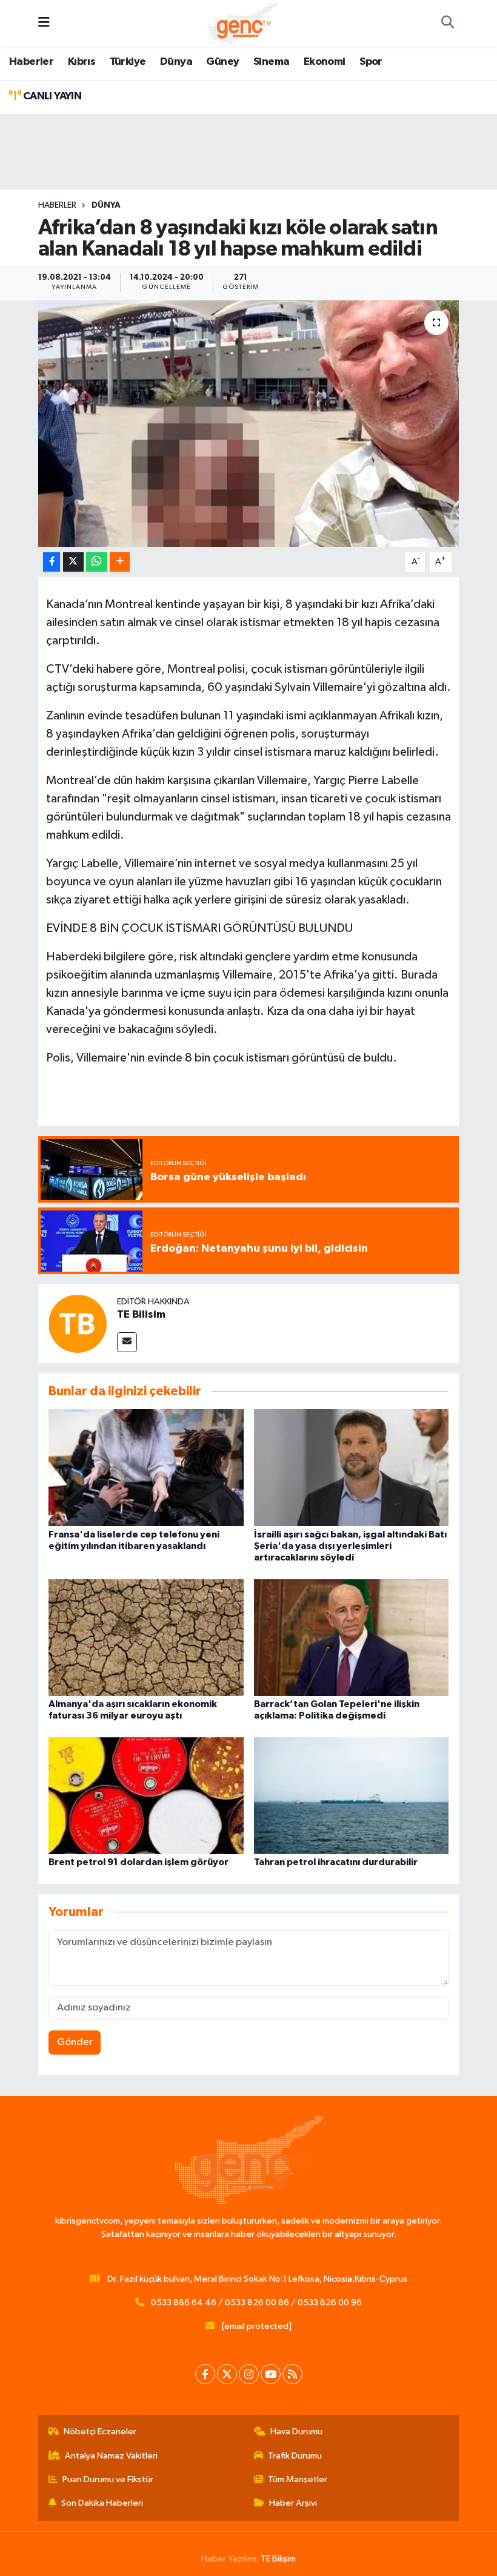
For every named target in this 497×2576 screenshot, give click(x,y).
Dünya (176, 62)
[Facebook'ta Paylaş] (52, 562)
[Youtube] (271, 2374)
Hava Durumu (296, 2432)
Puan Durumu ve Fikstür (108, 2479)
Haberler (31, 62)
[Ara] (447, 24)
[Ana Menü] (44, 23)
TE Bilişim (278, 2559)
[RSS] (292, 2374)
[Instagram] (249, 2374)
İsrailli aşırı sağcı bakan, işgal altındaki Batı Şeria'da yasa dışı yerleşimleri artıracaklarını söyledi (350, 1546)
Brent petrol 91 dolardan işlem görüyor (138, 1862)
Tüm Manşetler (298, 2479)
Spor (371, 62)
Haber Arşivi (293, 2503)
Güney (222, 62)
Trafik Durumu (295, 2456)
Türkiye (128, 62)
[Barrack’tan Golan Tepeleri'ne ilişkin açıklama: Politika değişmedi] (352, 1637)
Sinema (271, 62)
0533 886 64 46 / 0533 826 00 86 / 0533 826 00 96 (256, 2303)
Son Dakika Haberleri (102, 2503)
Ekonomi (325, 62)
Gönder (75, 2042)
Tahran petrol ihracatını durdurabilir (336, 1862)
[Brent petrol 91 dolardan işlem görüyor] (146, 1795)
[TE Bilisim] (78, 1323)
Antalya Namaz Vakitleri (111, 2456)
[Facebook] (205, 2374)
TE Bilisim (141, 1315)
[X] (227, 2374)
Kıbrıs (82, 62)
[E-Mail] (127, 1342)
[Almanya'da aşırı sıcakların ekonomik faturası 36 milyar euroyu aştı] (146, 1637)
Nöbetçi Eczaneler (100, 2432)
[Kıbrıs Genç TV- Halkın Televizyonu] (243, 23)
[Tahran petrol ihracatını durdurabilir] (352, 1795)
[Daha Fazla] (120, 562)
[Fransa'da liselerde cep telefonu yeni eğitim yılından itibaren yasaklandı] (146, 1468)
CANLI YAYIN (51, 96)
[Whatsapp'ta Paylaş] (97, 562)
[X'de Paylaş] (73, 562)
